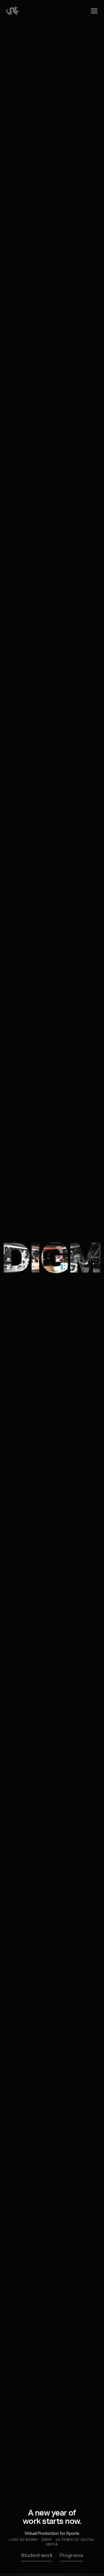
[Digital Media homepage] (12, 14)
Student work (37, 2556)
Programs (71, 2556)
